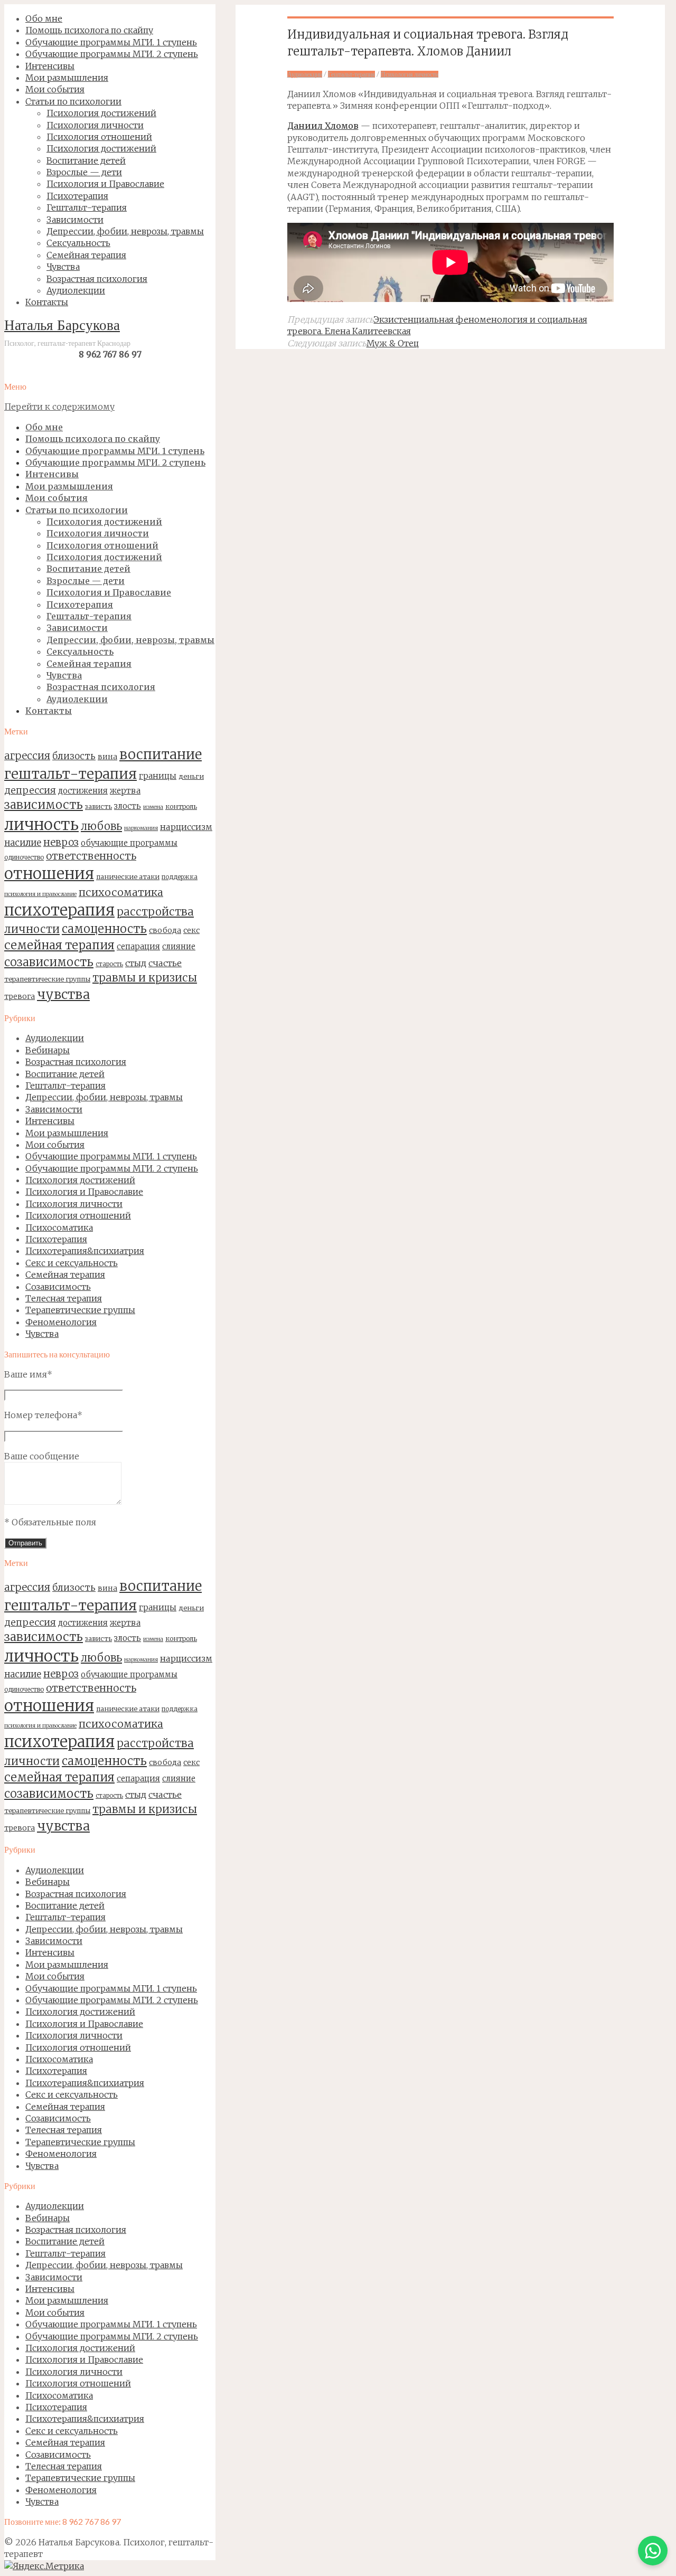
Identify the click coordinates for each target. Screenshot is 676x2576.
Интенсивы (50, 1121)
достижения (83, 791)
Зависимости (54, 1109)
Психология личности (74, 1204)
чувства (63, 994)
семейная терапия (59, 945)
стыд (136, 963)
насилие (23, 843)
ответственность (91, 856)
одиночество (24, 857)
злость (128, 806)
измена (153, 807)
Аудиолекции (55, 1038)
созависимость (49, 962)
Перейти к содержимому (59, 407)
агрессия (27, 756)
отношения (49, 874)
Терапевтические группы (80, 1310)
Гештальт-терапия (65, 1086)
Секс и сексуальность (72, 1263)
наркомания (141, 828)
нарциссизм (186, 827)
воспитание (161, 754)
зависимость (44, 805)
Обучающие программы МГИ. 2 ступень (112, 1168)
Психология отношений (78, 1215)
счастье (165, 963)
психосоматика (121, 892)
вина (107, 757)
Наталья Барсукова (62, 327)
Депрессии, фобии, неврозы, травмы (104, 1097)
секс (191, 930)
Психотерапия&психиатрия (85, 1251)
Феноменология (61, 1322)
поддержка (180, 877)
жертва (125, 791)
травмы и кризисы (145, 978)
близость (74, 756)
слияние (179, 946)
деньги (191, 776)
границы (158, 776)
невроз (61, 842)
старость (109, 964)
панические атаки (128, 876)
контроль (181, 806)
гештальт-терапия (71, 774)
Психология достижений (80, 1180)
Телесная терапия (64, 1298)
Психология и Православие (84, 1192)
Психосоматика (59, 1228)
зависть (98, 806)
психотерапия (59, 910)
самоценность (104, 929)
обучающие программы (129, 843)
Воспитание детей (65, 1074)
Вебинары (48, 1050)
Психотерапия (56, 1239)
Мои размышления (67, 1133)
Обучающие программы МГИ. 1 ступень (111, 1156)
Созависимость (58, 1287)
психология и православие (40, 894)
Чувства (42, 1334)
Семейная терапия (65, 1275)
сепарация (138, 946)
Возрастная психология (76, 1062)
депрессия (30, 790)
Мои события (55, 1145)
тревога (20, 996)
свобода (165, 930)
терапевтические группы (47, 979)
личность (41, 824)
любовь (101, 826)
